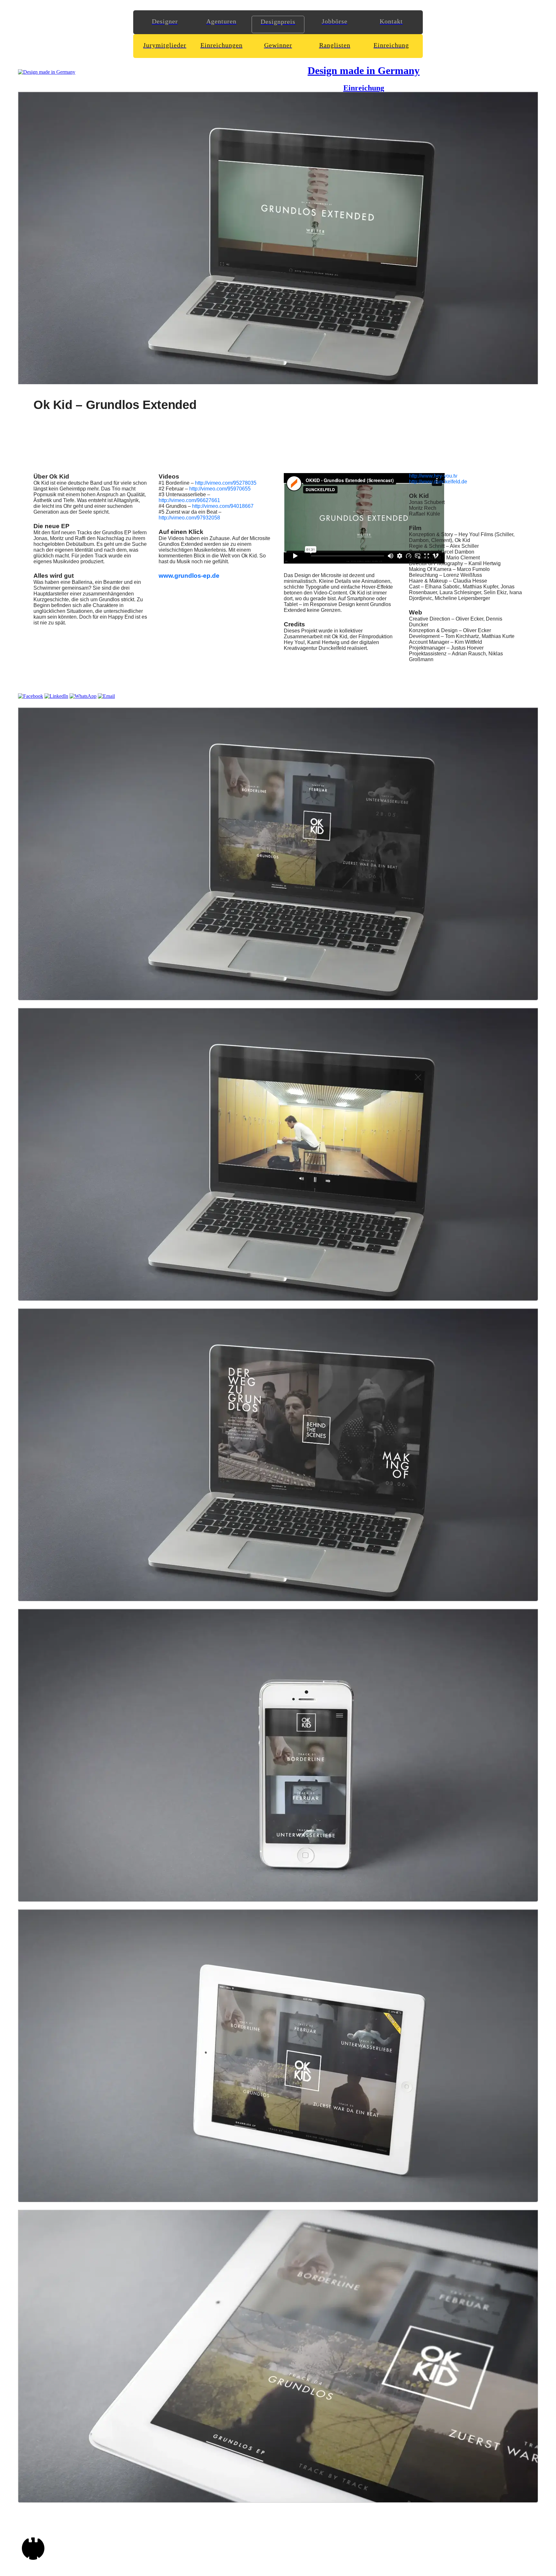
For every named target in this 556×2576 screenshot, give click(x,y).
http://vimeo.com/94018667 (223, 506)
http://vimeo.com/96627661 (189, 500)
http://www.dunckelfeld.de (438, 482)
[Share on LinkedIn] (56, 696)
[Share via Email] (106, 696)
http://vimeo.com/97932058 (189, 518)
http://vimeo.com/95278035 (226, 483)
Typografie (317, 587)
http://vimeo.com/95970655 (220, 489)
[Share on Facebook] (31, 696)
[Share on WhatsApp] (83, 696)
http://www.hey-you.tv (433, 476)
